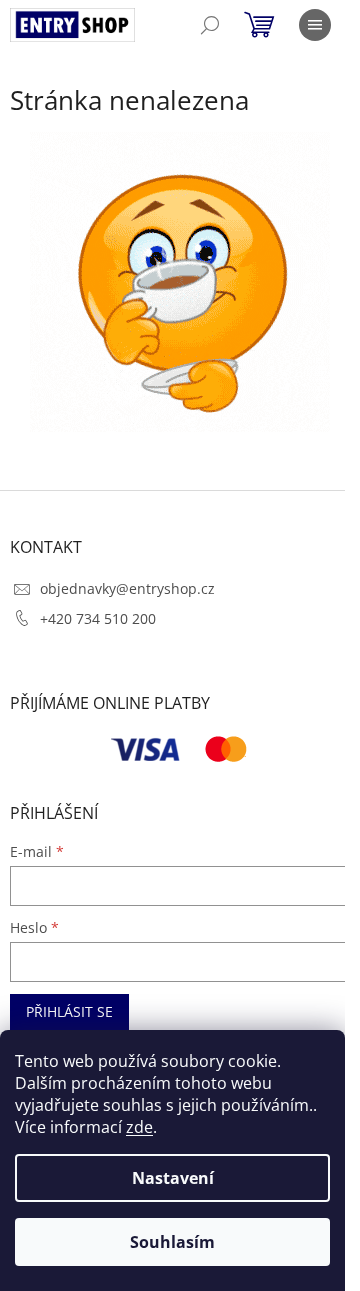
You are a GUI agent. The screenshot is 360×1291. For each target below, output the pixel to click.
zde (139, 1127)
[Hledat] (210, 25)
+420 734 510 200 (98, 618)
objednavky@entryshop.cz (127, 588)
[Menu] (315, 25)
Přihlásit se (69, 1011)
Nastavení (173, 1178)
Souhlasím (172, 1242)
